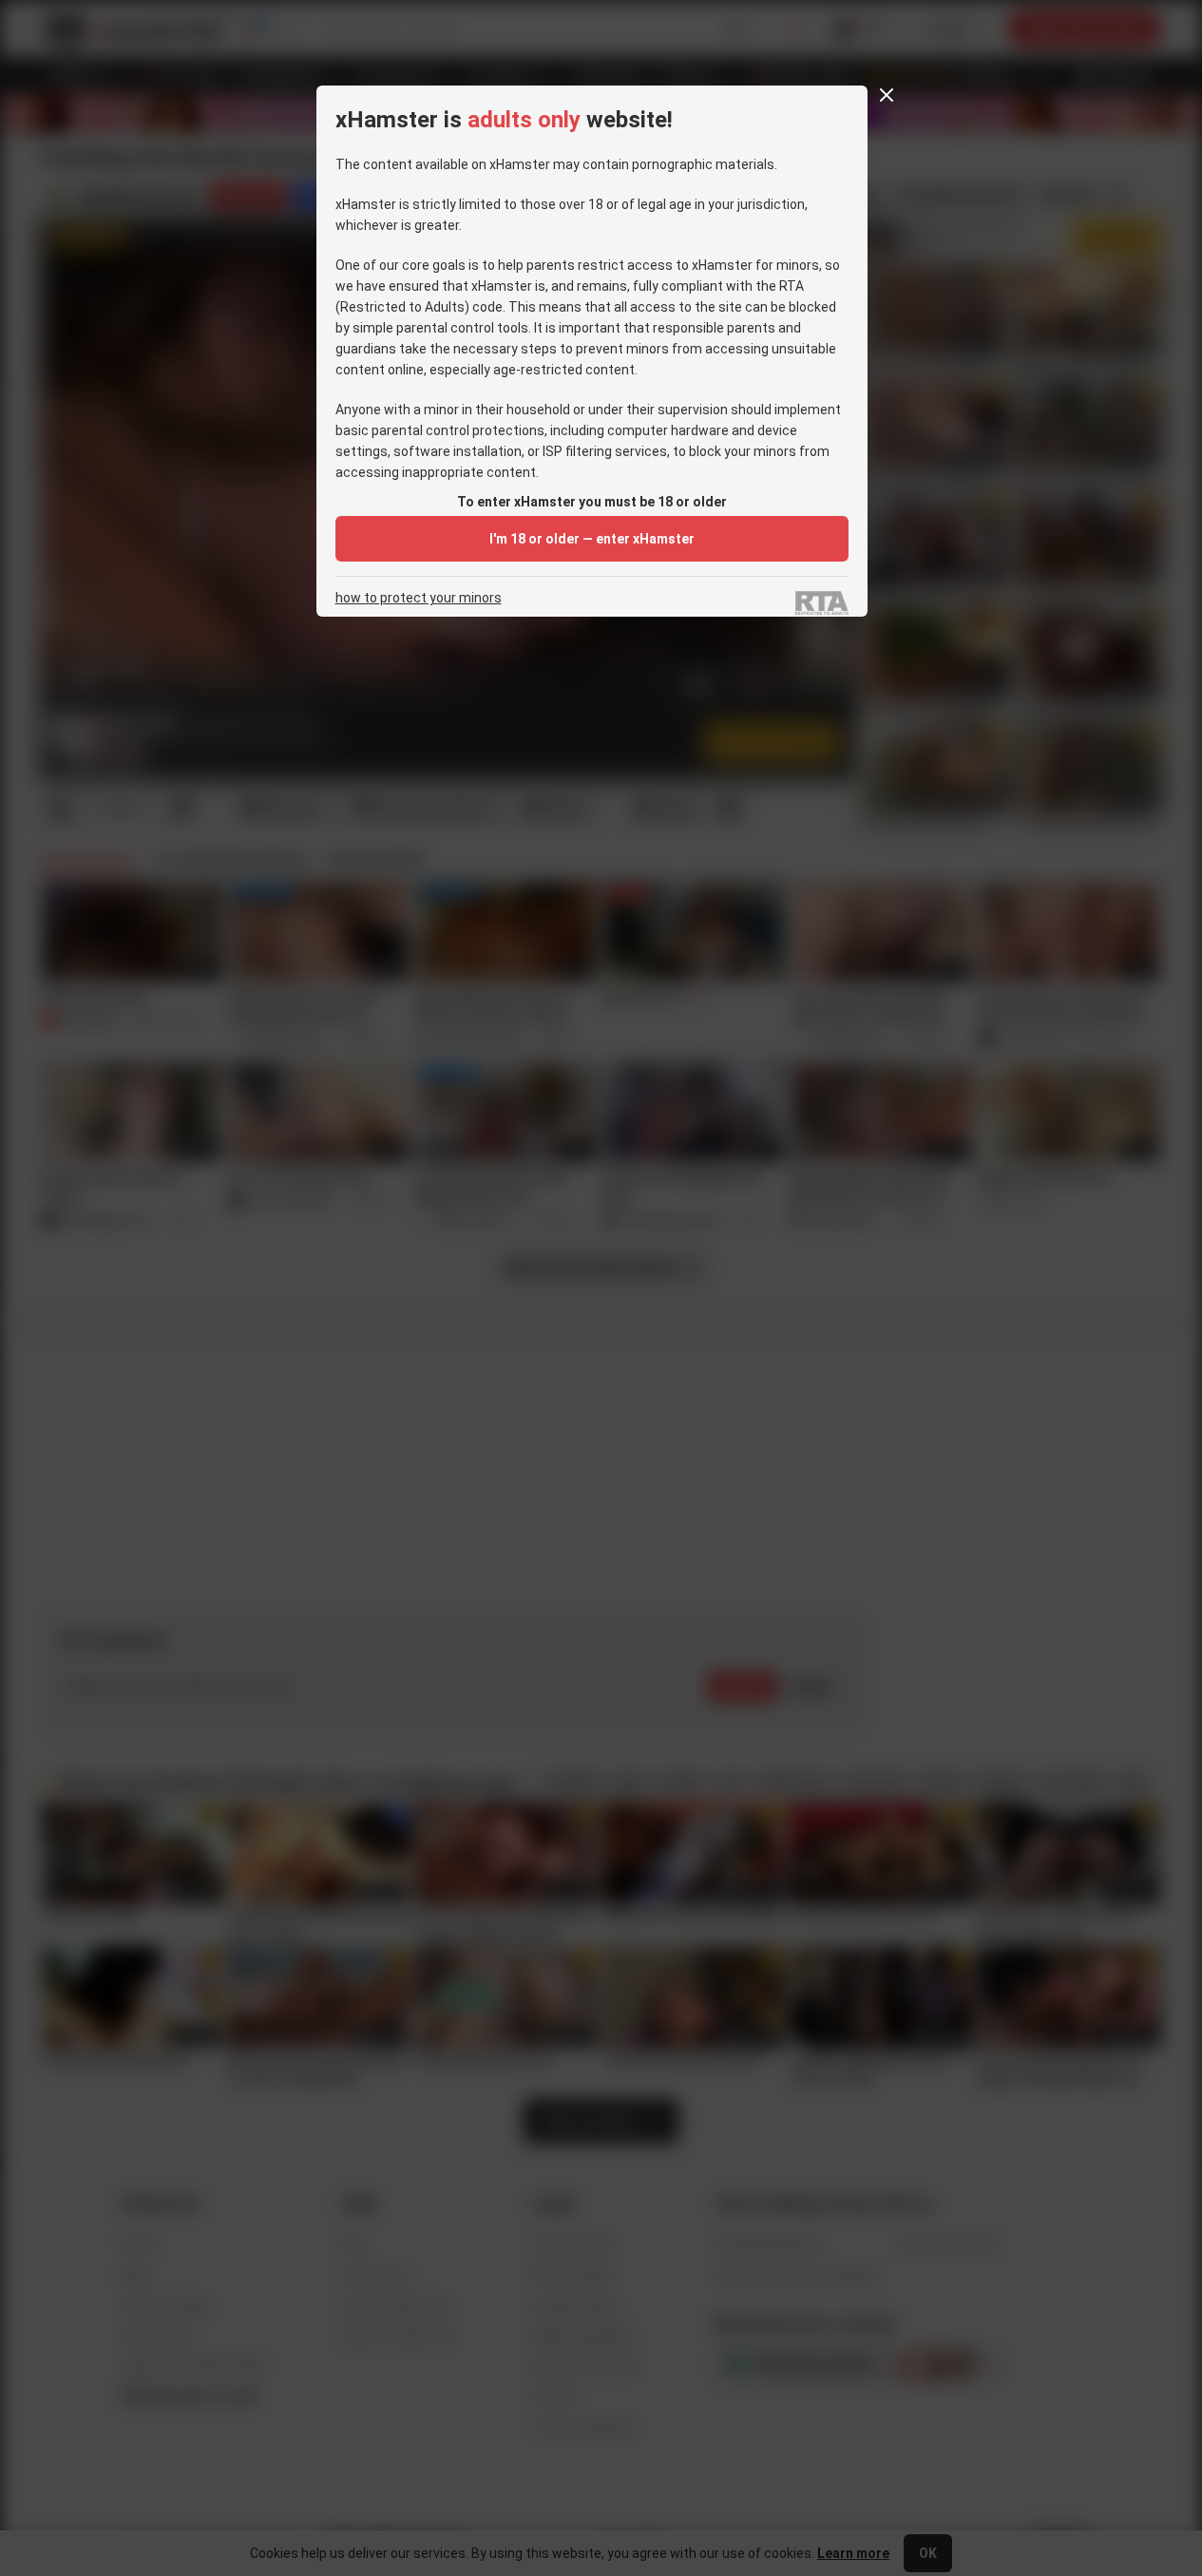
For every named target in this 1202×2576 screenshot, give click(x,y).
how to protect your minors (419, 598)
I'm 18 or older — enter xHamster (592, 539)
